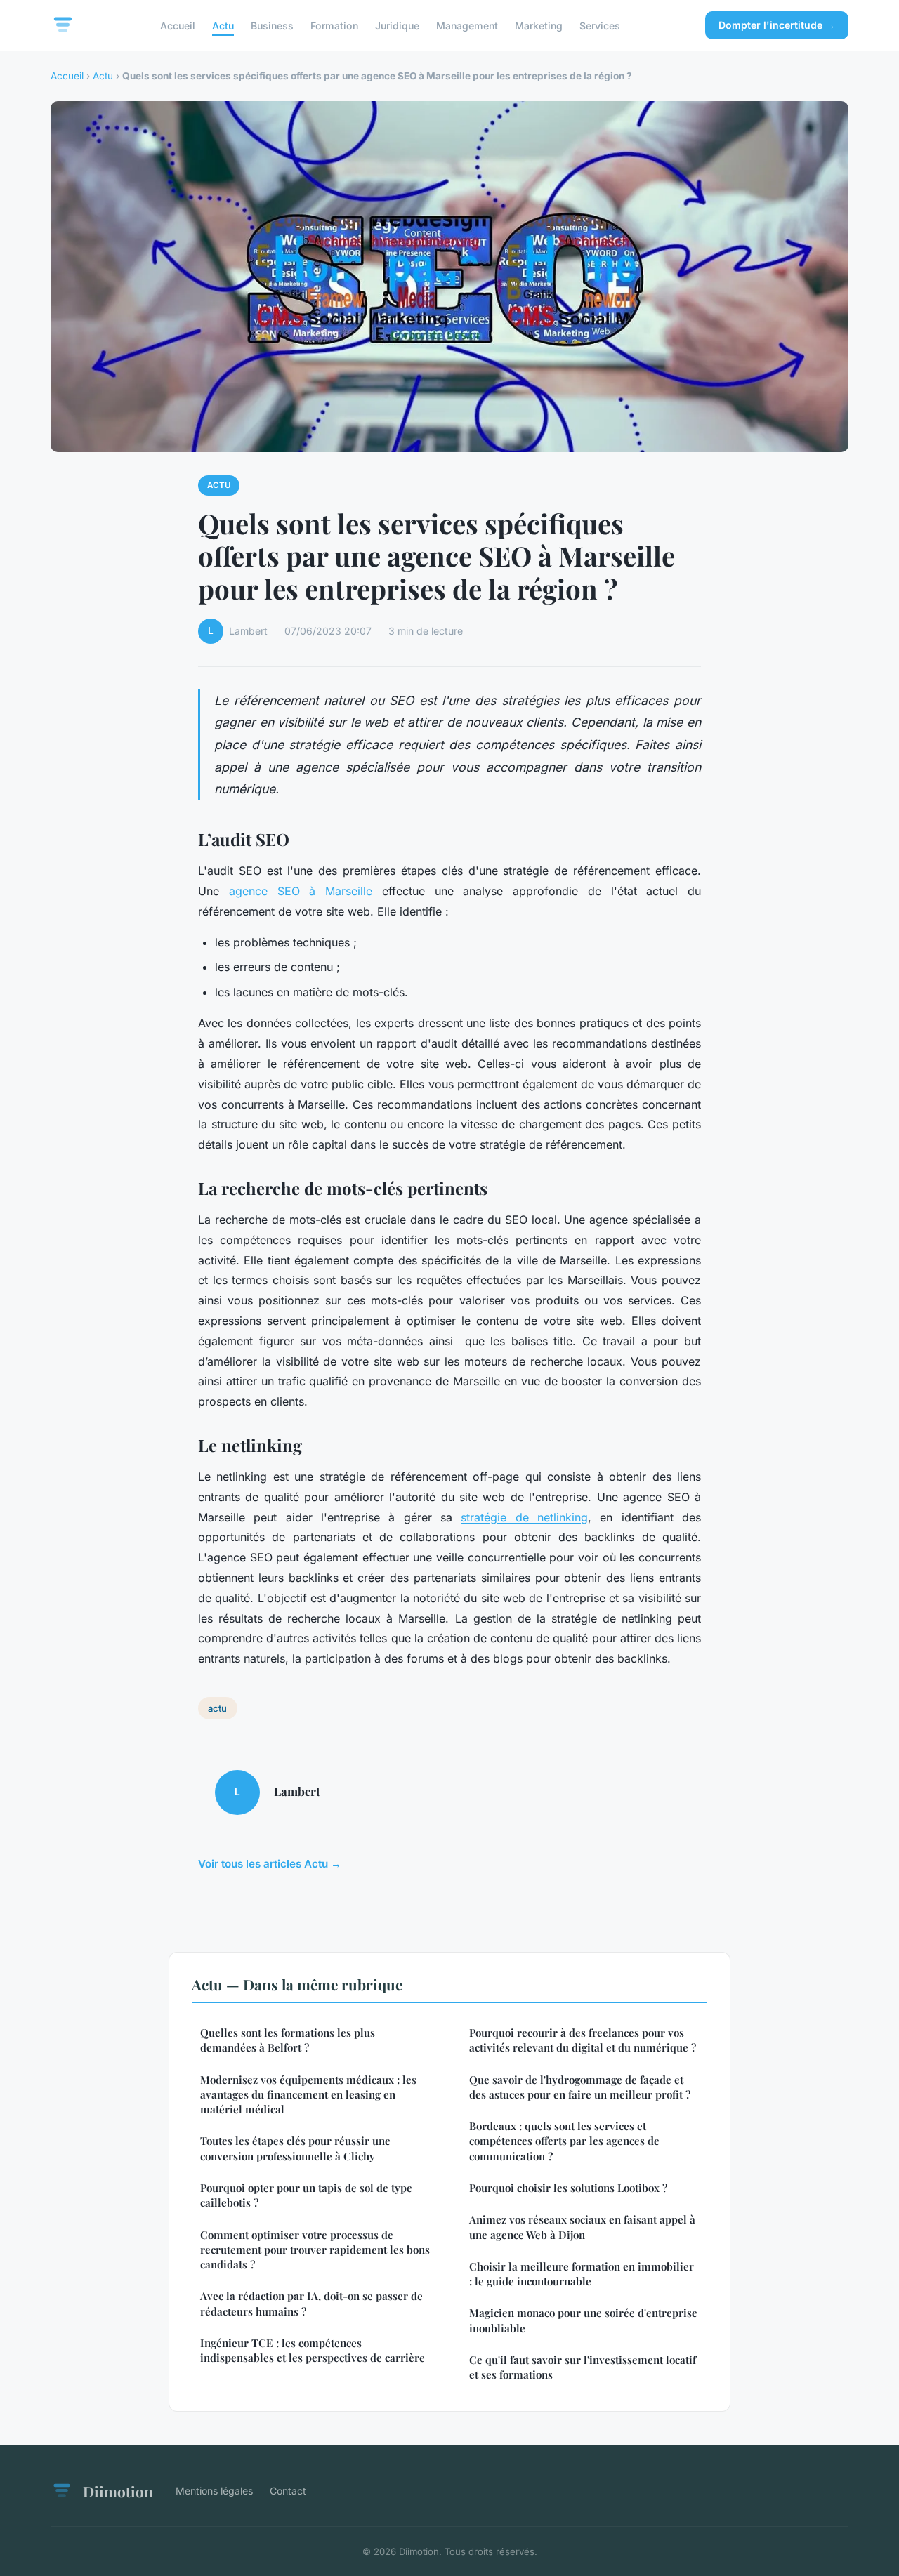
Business (272, 25)
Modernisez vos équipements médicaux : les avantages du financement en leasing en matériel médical (308, 2095)
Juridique (397, 25)
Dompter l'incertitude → (777, 25)
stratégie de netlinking (524, 1517)
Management (467, 25)
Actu (223, 25)
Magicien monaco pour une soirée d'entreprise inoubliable (583, 2320)
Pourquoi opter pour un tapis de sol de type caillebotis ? (306, 2195)
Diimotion (118, 2491)
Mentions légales (214, 2491)
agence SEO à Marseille (301, 891)
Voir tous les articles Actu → (270, 1864)
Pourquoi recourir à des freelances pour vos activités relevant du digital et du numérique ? (583, 2040)
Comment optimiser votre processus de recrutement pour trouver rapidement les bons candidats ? (315, 2250)
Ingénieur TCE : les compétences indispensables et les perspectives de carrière (313, 2350)
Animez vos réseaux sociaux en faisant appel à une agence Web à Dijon (582, 2227)
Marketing (539, 25)
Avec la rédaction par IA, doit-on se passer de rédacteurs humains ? (311, 2303)
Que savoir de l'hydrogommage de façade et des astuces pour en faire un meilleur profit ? (580, 2087)
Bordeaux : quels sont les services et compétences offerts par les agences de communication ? (564, 2141)
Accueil (178, 25)
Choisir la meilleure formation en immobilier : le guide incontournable (582, 2274)
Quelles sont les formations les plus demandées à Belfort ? (288, 2040)
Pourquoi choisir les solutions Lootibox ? (568, 2188)
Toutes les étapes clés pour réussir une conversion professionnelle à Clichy (295, 2148)
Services (600, 25)
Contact (288, 2491)
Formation (334, 25)
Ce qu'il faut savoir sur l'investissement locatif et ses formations (583, 2367)
